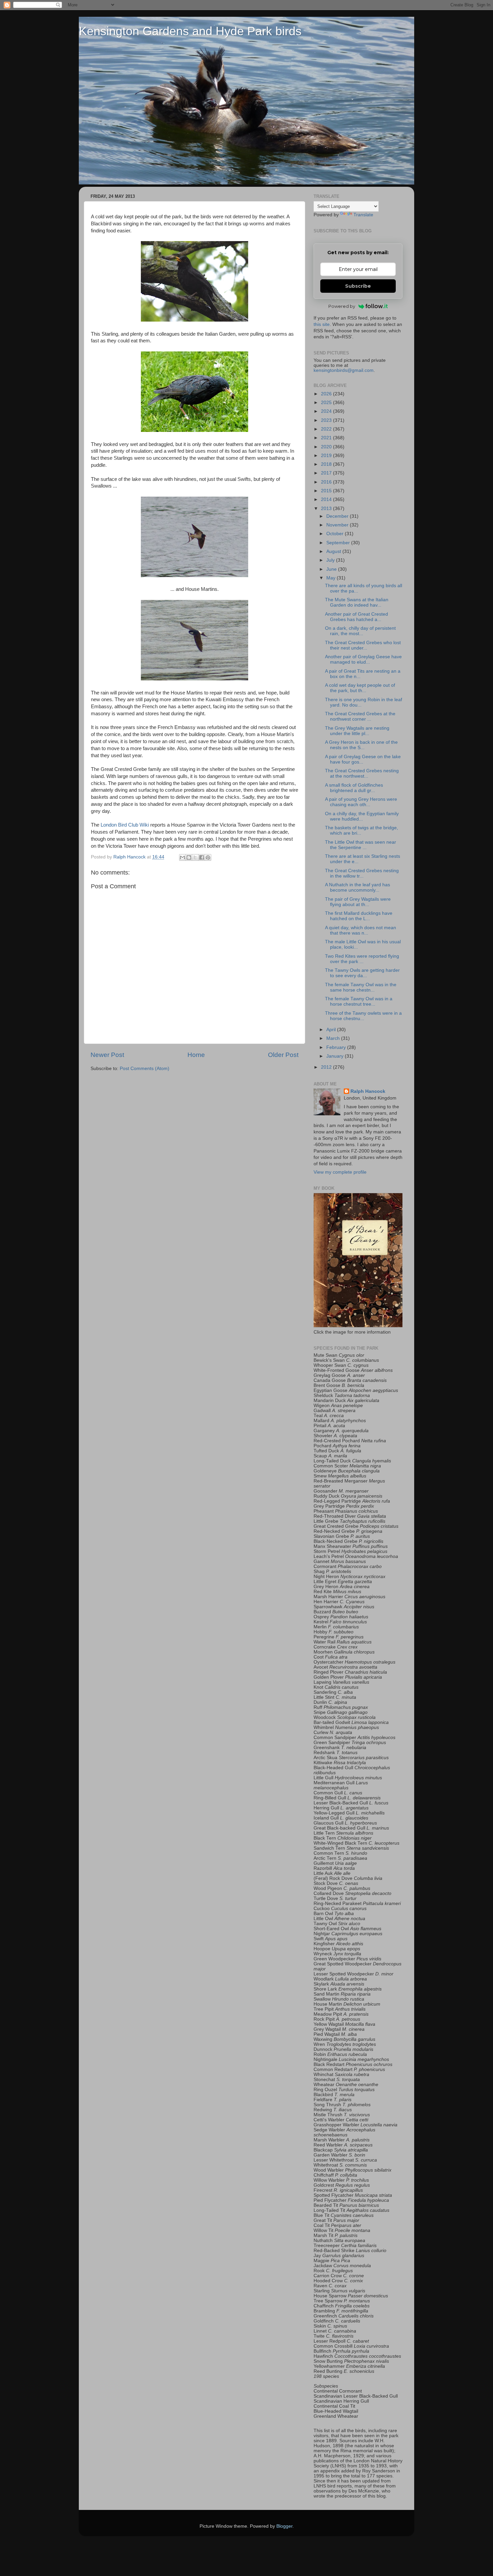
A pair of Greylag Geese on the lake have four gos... (363, 759)
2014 (327, 499)
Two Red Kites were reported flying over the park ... (362, 959)
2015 (327, 491)
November (338, 525)
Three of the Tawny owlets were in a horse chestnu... (363, 1016)
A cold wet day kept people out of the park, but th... (360, 688)
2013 (327, 509)
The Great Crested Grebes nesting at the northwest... (362, 773)
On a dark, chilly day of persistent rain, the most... (360, 631)
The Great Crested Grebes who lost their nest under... (363, 645)
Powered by (342, 306)
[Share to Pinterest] (208, 857)
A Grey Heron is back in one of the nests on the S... (361, 745)
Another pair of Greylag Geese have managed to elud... (363, 659)
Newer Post (107, 1055)
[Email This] (182, 857)
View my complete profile (340, 1172)
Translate (363, 215)
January (336, 1056)
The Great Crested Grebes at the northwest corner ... (360, 716)
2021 (327, 438)
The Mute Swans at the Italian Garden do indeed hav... (357, 602)
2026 (327, 394)
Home (196, 1055)
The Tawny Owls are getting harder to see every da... (362, 973)
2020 (327, 447)
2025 (327, 403)
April (332, 1030)
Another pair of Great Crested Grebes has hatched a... (357, 617)
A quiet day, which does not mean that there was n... (361, 930)
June (332, 569)
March (334, 1038)
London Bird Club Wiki (125, 825)
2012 (327, 1067)
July (331, 560)
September (339, 543)
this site (322, 324)
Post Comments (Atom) (145, 1069)
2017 (327, 473)
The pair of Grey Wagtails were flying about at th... (358, 902)
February (337, 1047)
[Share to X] (195, 857)
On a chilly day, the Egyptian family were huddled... (362, 816)
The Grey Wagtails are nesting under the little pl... (357, 731)
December (338, 516)
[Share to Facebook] (202, 857)
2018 (327, 464)
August (334, 551)
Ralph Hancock (368, 1091)
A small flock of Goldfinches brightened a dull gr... (354, 788)
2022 (327, 429)
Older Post (283, 1055)
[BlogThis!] (189, 857)
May (332, 578)
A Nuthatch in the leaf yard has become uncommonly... (358, 887)
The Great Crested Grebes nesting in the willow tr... (362, 873)
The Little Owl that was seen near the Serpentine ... (361, 845)
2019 (327, 456)
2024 (327, 411)
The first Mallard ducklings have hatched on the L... (359, 916)
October (336, 534)
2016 (327, 482)
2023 (327, 420)
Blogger (284, 2526)
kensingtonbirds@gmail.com (344, 370)
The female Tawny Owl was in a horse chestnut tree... (359, 1001)
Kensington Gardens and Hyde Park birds (190, 31)
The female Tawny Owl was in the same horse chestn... (361, 987)
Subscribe (358, 286)
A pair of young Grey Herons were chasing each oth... (361, 802)
